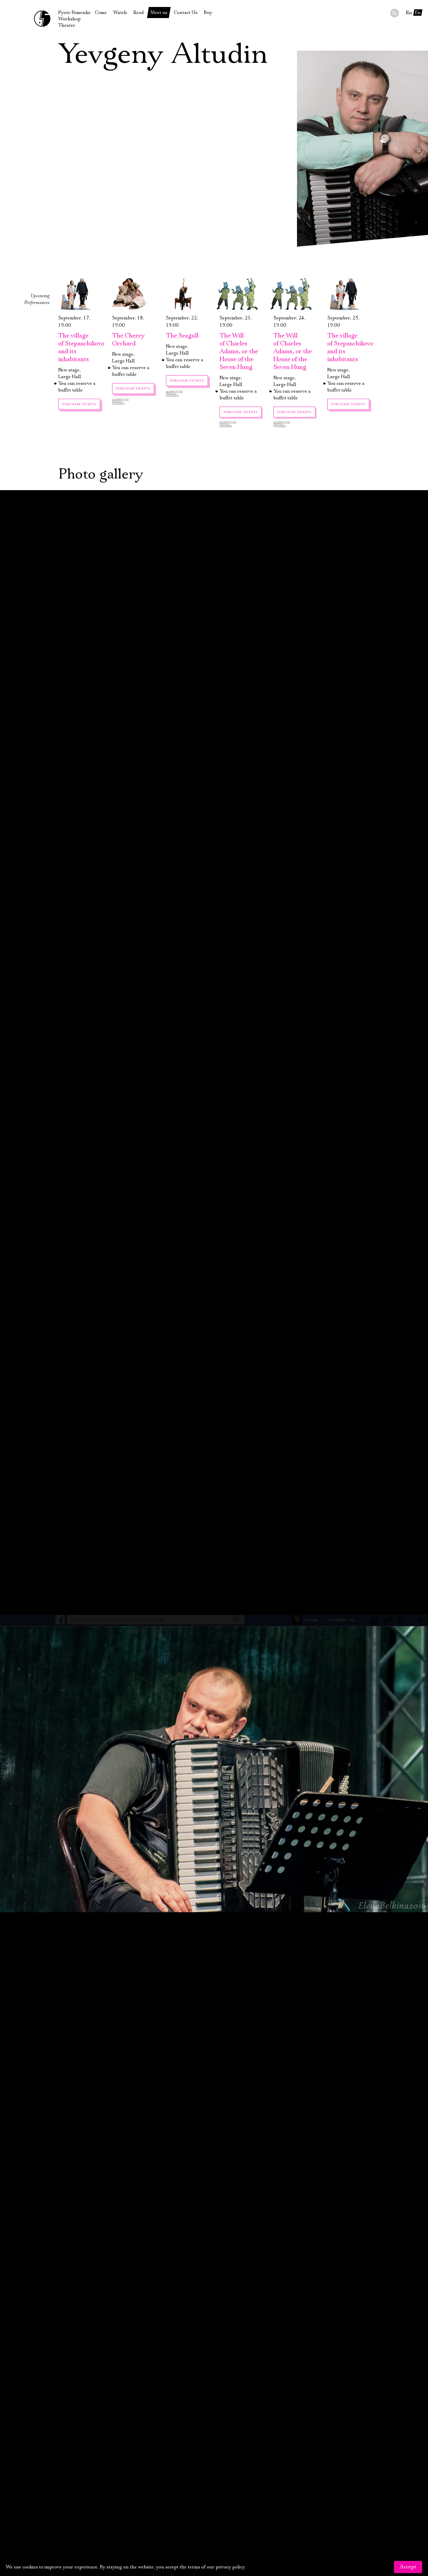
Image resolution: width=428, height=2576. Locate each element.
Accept (408, 2567)
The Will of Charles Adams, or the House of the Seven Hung (239, 351)
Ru (409, 13)
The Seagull (182, 336)
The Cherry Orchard (128, 340)
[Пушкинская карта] (133, 402)
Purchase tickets (79, 404)
